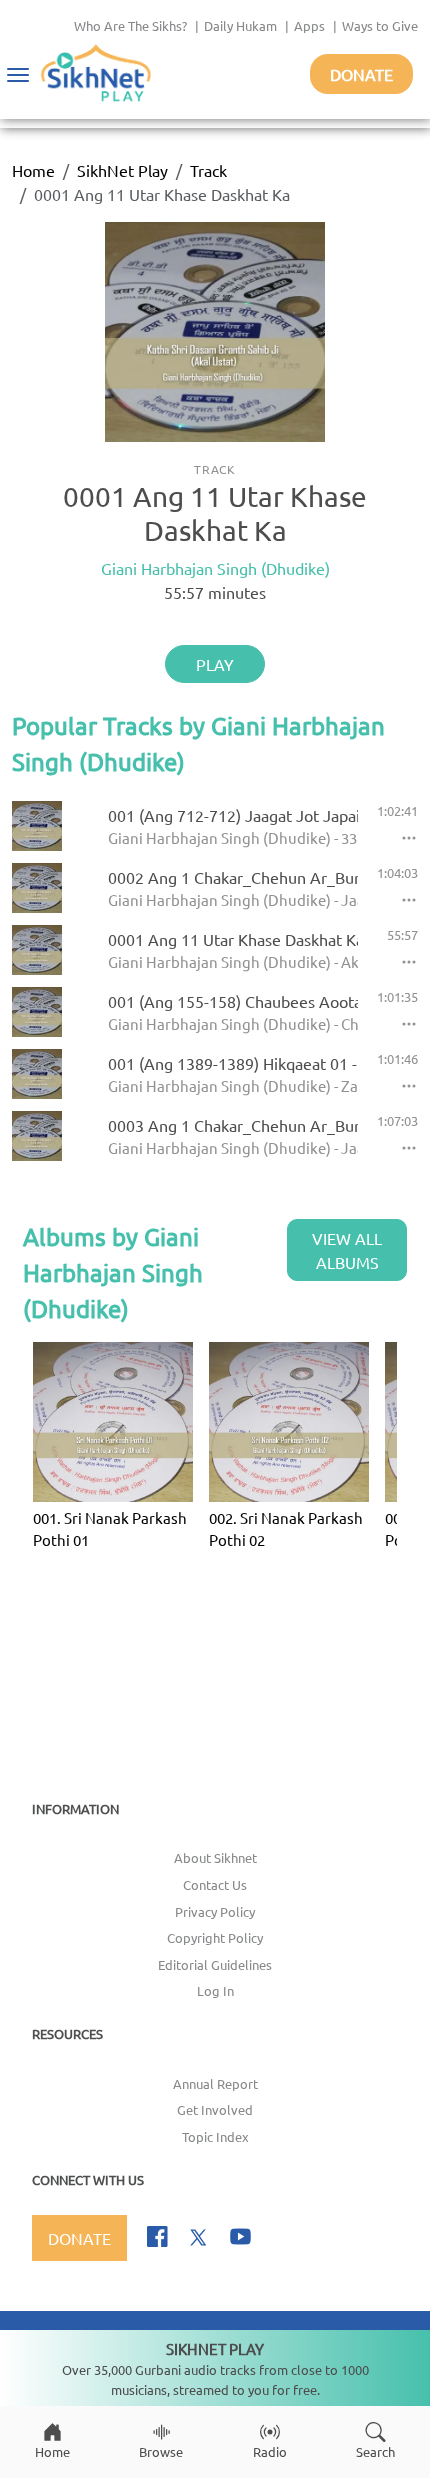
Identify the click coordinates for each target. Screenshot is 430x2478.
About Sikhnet (215, 1857)
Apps (309, 25)
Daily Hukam (240, 25)
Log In (215, 1990)
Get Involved (215, 2109)
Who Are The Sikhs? (130, 25)
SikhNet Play (122, 170)
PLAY (215, 664)
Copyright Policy (215, 1937)
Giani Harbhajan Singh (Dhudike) (215, 568)
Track (208, 170)
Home (33, 170)
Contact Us (215, 1884)
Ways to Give (380, 25)
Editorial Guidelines (215, 1964)
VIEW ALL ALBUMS (347, 1250)
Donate (361, 74)
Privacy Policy (215, 1911)
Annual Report (215, 2083)
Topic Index (215, 2136)
